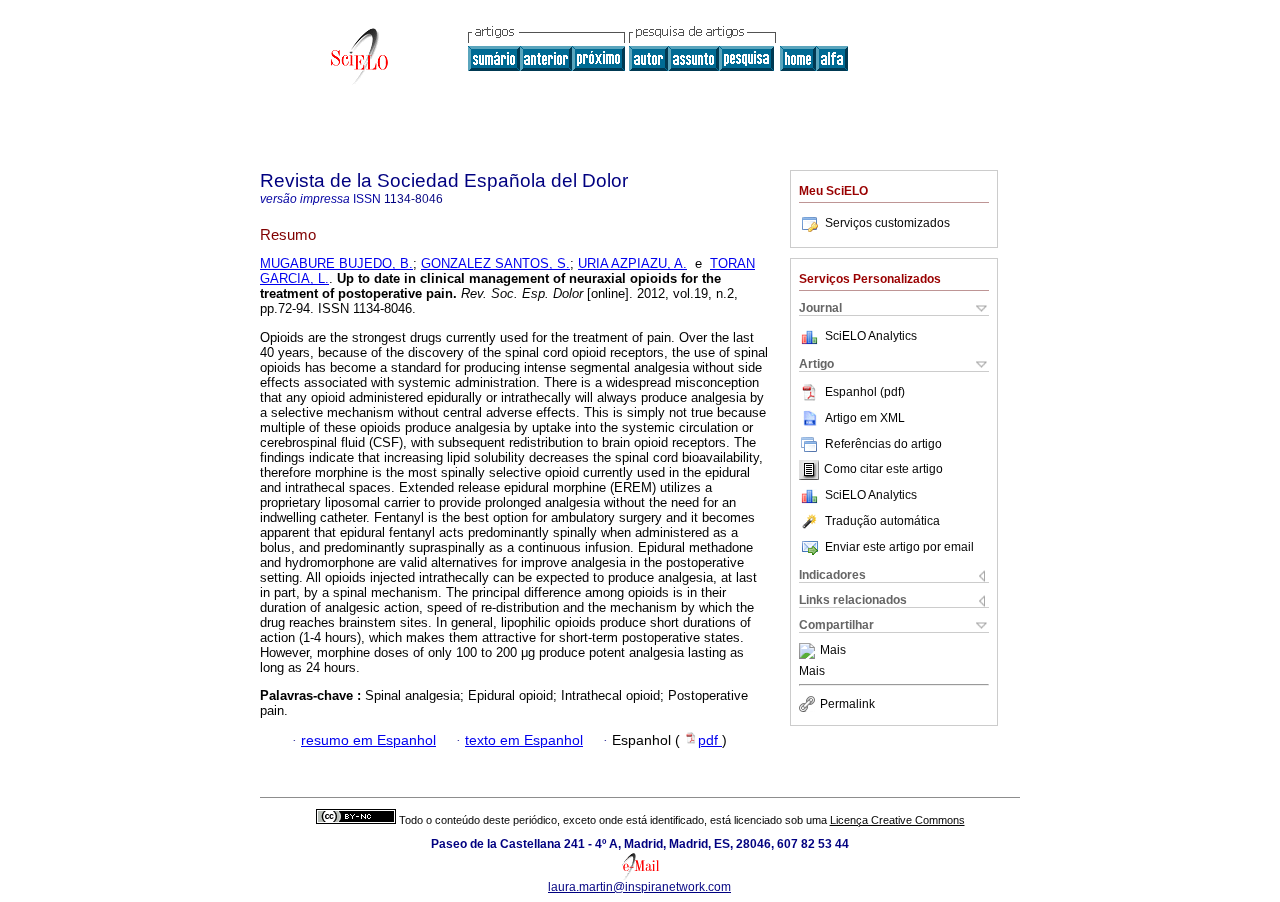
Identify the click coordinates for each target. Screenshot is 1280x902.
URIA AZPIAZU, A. (632, 263)
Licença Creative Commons (897, 820)
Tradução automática (882, 521)
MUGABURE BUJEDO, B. (336, 263)
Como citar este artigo (883, 470)
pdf (710, 740)
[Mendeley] (809, 651)
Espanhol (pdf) (865, 392)
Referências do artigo (883, 444)
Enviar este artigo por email (899, 547)
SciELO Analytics (871, 336)
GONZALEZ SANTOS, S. (495, 263)
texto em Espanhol (524, 740)
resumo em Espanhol (368, 740)
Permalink (847, 704)
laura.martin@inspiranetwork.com (639, 887)
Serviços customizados (887, 223)
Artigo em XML (865, 418)
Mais (833, 651)
